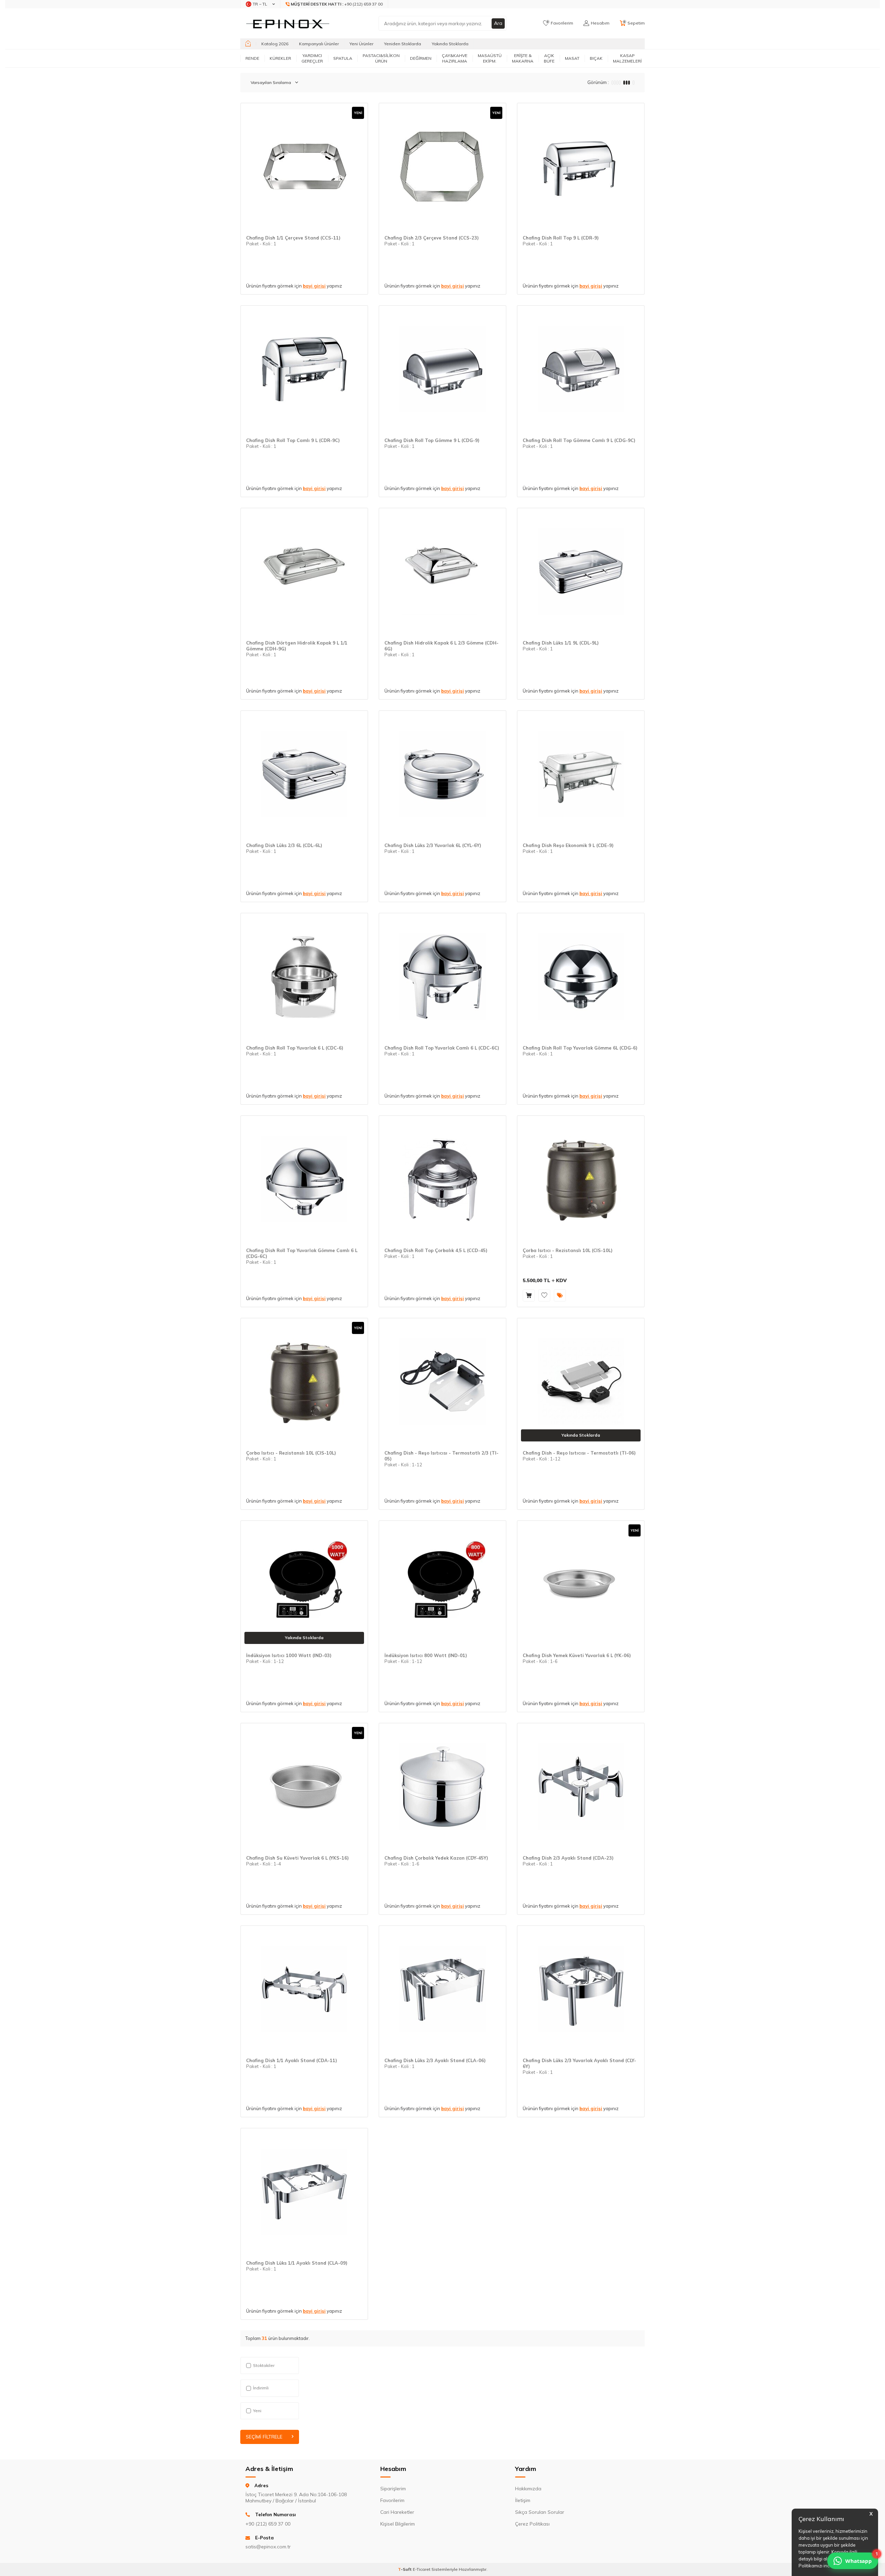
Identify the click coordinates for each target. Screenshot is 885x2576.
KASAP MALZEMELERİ (627, 58)
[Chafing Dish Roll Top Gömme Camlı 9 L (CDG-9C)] (581, 369)
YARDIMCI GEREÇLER (312, 58)
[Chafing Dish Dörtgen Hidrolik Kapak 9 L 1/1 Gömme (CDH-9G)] (304, 572)
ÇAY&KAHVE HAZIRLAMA (455, 58)
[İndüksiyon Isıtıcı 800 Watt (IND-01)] (442, 1584)
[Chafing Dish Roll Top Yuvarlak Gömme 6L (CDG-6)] (581, 977)
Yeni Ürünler (361, 44)
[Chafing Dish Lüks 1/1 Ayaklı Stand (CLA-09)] (304, 2192)
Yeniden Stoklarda (403, 44)
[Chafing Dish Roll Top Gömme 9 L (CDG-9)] (442, 369)
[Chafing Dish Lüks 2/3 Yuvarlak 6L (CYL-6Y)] (442, 774)
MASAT (572, 58)
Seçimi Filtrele (264, 2437)
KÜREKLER (280, 58)
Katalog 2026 (275, 44)
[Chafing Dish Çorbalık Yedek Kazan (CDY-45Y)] (442, 1787)
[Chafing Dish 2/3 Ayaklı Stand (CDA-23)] (581, 1787)
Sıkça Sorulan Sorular (540, 2512)
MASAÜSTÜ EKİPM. (490, 58)
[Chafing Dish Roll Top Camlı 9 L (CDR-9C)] (304, 369)
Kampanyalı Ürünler (319, 44)
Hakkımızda (528, 2489)
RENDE (252, 58)
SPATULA (343, 58)
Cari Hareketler (397, 2512)
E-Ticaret (422, 2569)
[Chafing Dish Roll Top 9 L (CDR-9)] (581, 167)
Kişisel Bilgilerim (398, 2524)
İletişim (523, 2500)
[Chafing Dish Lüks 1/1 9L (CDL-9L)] (581, 572)
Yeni (257, 2411)
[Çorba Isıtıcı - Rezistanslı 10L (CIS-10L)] (581, 1179)
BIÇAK (596, 58)
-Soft (405, 2569)
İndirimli (261, 2388)
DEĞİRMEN (421, 58)
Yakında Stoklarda (450, 44)
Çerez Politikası (532, 2524)
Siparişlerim (393, 2489)
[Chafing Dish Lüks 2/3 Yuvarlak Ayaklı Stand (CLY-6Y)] (581, 1989)
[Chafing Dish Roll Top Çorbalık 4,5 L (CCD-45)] (442, 1179)
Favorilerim (392, 2500)
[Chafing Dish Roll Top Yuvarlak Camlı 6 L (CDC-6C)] (442, 977)
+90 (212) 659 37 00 (337, 4)
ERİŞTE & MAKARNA (523, 58)
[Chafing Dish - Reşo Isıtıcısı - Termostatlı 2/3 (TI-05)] (442, 1382)
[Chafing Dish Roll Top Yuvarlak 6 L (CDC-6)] (304, 977)
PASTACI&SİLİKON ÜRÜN (381, 58)
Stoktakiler (264, 2365)
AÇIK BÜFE (549, 58)
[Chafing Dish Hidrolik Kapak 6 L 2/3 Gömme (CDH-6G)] (442, 572)
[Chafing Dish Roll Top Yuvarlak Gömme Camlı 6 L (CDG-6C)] (304, 1179)
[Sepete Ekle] (529, 1295)
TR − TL (260, 4)
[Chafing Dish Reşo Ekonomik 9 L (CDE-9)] (581, 774)
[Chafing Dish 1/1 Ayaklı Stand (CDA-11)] (304, 1989)
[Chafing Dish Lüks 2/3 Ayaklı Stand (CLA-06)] (442, 1989)
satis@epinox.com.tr (268, 2547)
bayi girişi (314, 286)
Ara (498, 23)
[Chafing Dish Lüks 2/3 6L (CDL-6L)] (304, 774)
